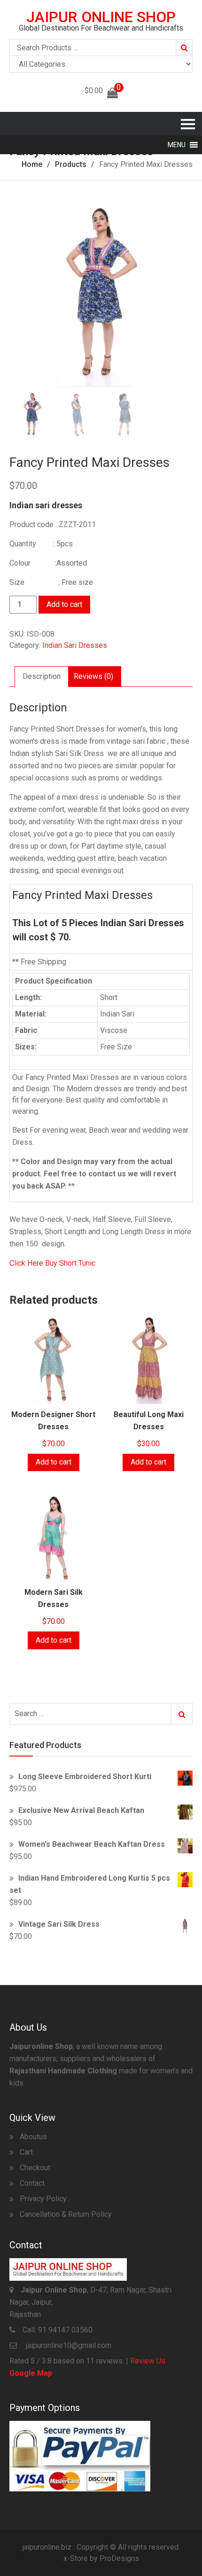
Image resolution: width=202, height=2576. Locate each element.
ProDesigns (119, 2558)
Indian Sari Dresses (75, 645)
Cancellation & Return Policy (66, 2214)
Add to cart (64, 604)
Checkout (35, 2168)
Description (42, 676)
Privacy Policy (43, 2199)
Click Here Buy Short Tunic (52, 1263)
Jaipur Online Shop (101, 17)
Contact (32, 2183)
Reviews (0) (93, 676)
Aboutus (33, 2137)
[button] (177, 145)
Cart (26, 2152)
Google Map (31, 2373)
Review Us (148, 2361)
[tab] (42, 677)
